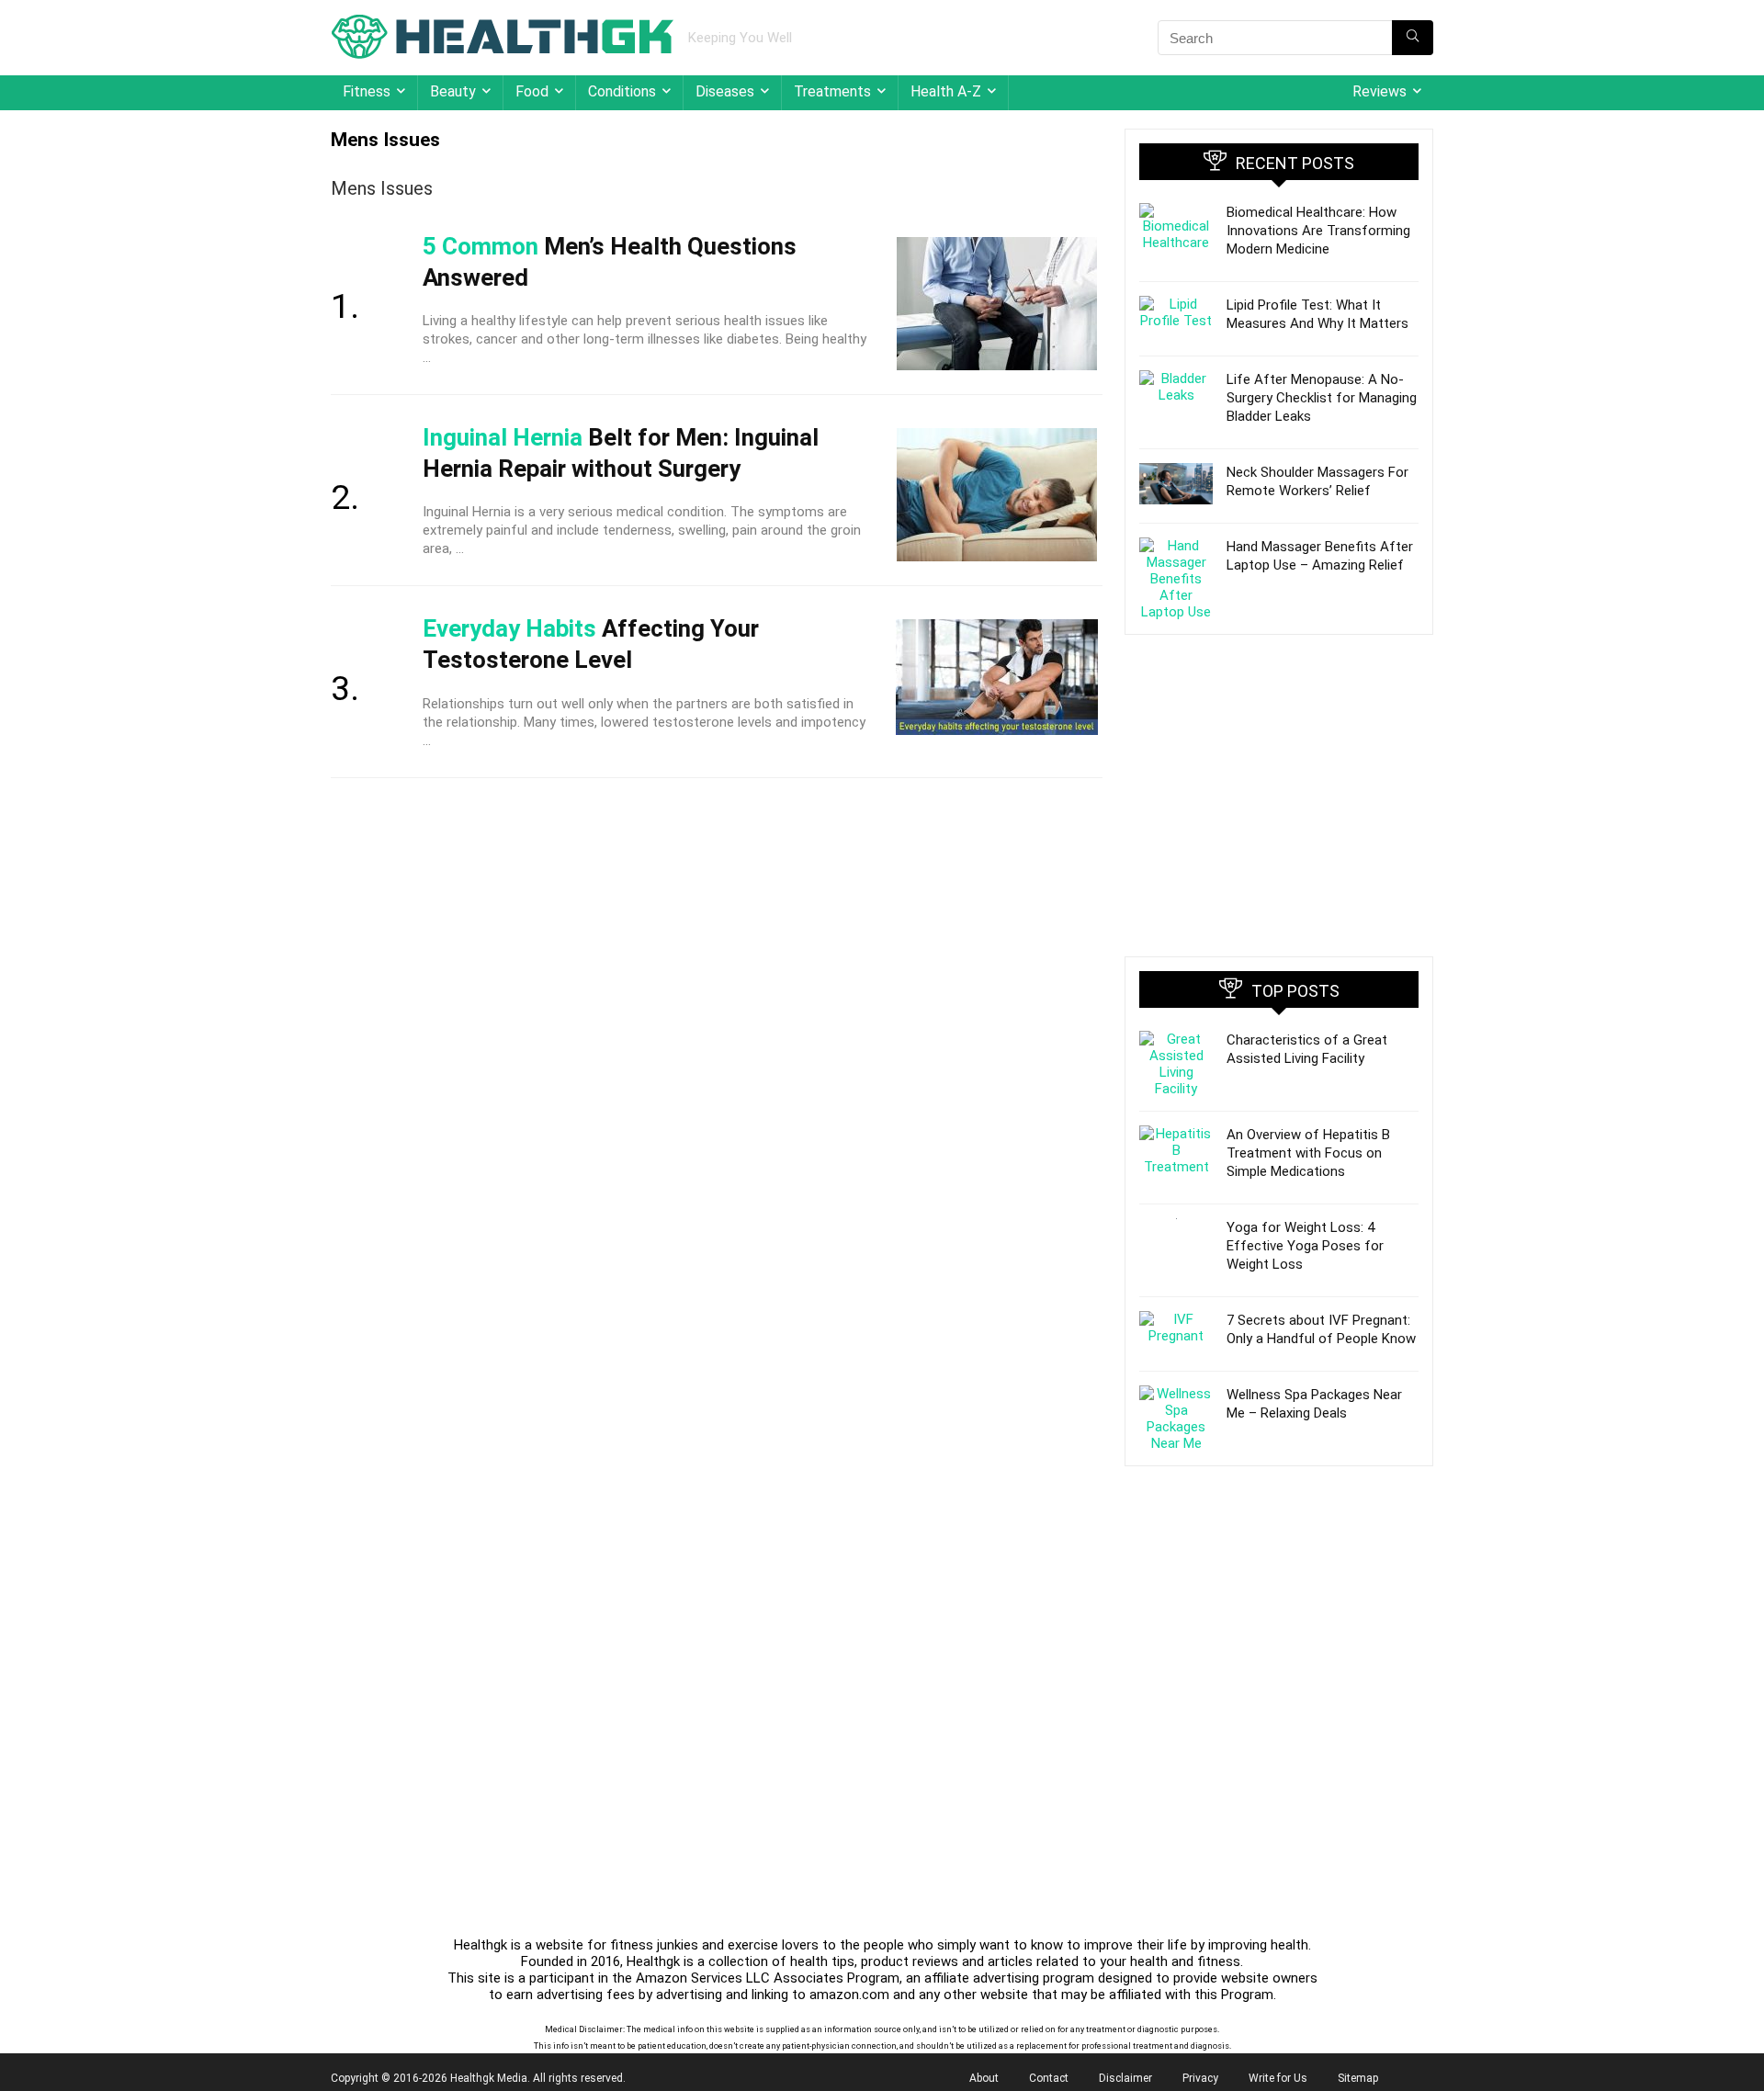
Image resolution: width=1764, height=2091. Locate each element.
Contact (1049, 2078)
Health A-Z (946, 91)
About (984, 2078)
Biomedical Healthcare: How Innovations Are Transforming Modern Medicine (1318, 231)
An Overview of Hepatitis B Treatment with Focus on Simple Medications (1308, 1153)
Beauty (453, 91)
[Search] (1413, 38)
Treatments (832, 91)
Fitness (367, 91)
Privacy (1200, 2078)
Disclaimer (1125, 2078)
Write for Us (1278, 2078)
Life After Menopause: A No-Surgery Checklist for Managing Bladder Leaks (1322, 398)
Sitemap (1358, 2078)
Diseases (725, 91)
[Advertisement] (1279, 796)
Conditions (622, 91)
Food (532, 91)
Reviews (1380, 91)
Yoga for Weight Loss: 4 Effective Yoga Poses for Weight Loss (1305, 1246)
